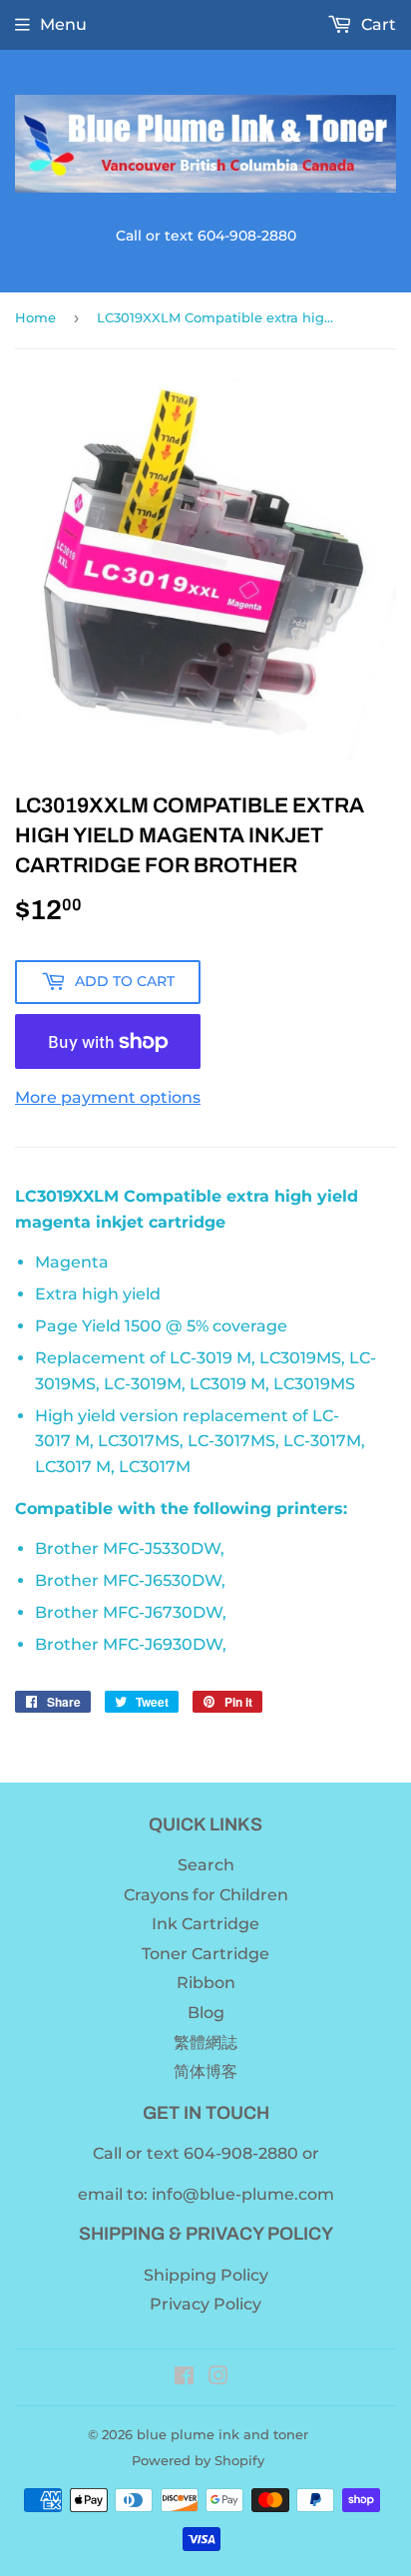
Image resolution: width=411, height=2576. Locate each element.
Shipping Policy (206, 2275)
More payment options (108, 1097)
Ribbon (206, 1983)
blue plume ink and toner (222, 2434)
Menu (63, 24)
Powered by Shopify (198, 2460)
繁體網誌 (205, 2043)
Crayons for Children (206, 1895)
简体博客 (205, 2071)
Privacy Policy (205, 2304)
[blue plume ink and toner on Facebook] (184, 2378)
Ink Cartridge (205, 1924)
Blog (206, 2013)
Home (35, 317)
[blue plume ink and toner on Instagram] (218, 2378)
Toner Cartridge (205, 1954)
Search (206, 1865)
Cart (377, 24)
